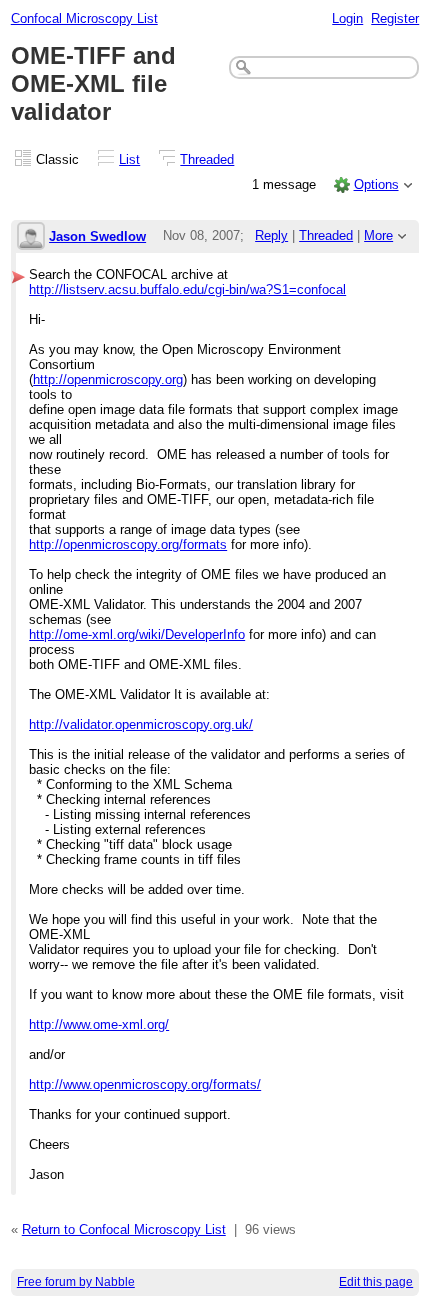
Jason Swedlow (97, 236)
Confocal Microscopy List (84, 18)
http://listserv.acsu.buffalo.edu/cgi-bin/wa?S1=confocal (187, 289)
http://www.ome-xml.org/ (99, 1024)
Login (347, 18)
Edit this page (376, 1282)
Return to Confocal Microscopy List (124, 1229)
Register (395, 18)
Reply (271, 235)
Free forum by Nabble (76, 1282)
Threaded (207, 159)
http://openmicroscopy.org (108, 379)
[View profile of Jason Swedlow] (31, 237)
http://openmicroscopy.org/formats (128, 544)
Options (376, 184)
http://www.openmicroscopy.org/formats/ (145, 1084)
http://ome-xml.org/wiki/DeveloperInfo (137, 634)
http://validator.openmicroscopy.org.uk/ (141, 724)
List (129, 159)
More (378, 235)
